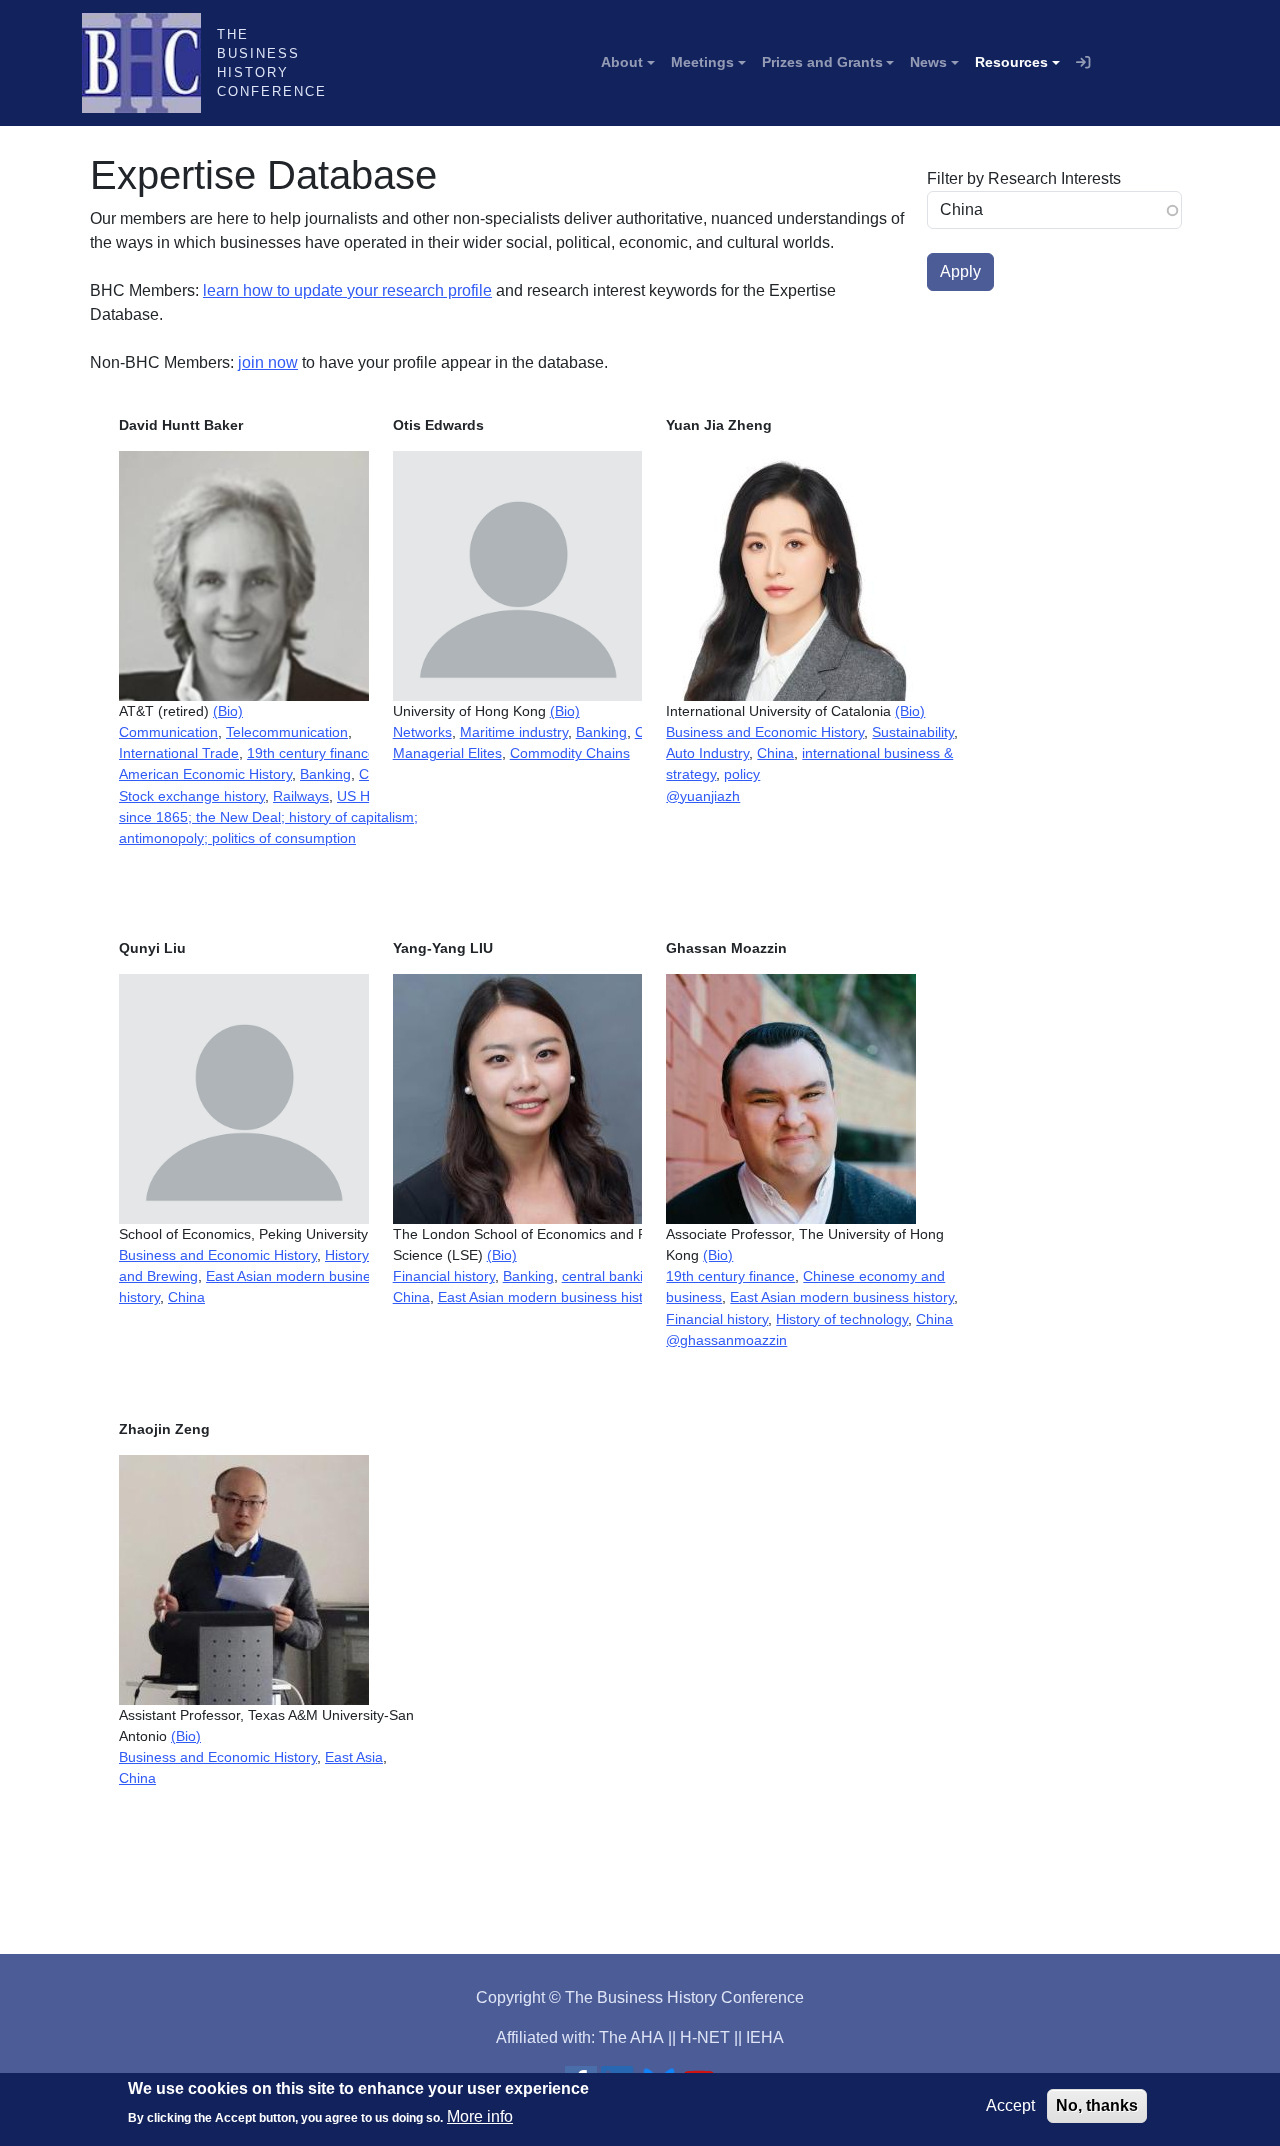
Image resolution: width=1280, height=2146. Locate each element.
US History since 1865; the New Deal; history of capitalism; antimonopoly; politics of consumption (268, 817)
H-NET (705, 2037)
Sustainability (913, 732)
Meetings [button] (702, 62)
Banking (325, 774)
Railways (301, 796)
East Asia (354, 1757)
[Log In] (1083, 63)
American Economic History (205, 774)
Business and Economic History (765, 732)
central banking (610, 1276)
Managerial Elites (447, 753)
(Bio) (228, 711)
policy (742, 774)
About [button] (622, 62)
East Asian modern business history (550, 1297)
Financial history (444, 1276)
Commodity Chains (570, 753)
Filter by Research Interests (1024, 178)
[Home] (149, 63)
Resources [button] (1011, 62)
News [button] (928, 62)
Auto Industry (707, 753)
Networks (422, 732)
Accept (1010, 2105)
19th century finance (311, 753)
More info (480, 2116)
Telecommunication (287, 732)
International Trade (179, 753)
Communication (168, 732)
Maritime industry (514, 732)
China (775, 753)
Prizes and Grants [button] (822, 62)
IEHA (765, 2037)
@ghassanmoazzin (726, 1340)
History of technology (842, 1319)
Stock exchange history (192, 796)
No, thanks (1097, 2105)
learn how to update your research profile (347, 290)
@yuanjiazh (703, 796)
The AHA (631, 2037)
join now (268, 362)
